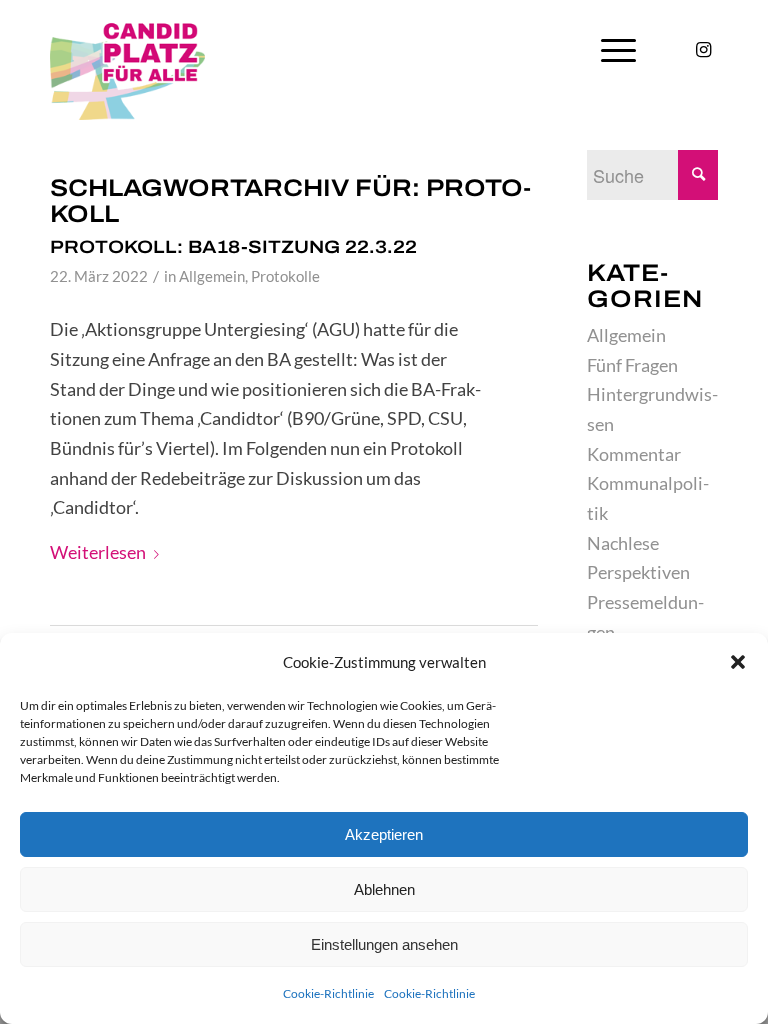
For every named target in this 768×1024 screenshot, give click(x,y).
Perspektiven (638, 572)
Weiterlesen (98, 552)
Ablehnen (384, 889)
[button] (738, 662)
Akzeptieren (384, 834)
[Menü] (618, 50)
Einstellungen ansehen (384, 944)
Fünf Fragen (632, 365)
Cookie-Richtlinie (328, 993)
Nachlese (623, 543)
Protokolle (285, 276)
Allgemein (212, 276)
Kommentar (634, 454)
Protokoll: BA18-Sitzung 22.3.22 (233, 247)
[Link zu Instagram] (703, 49)
